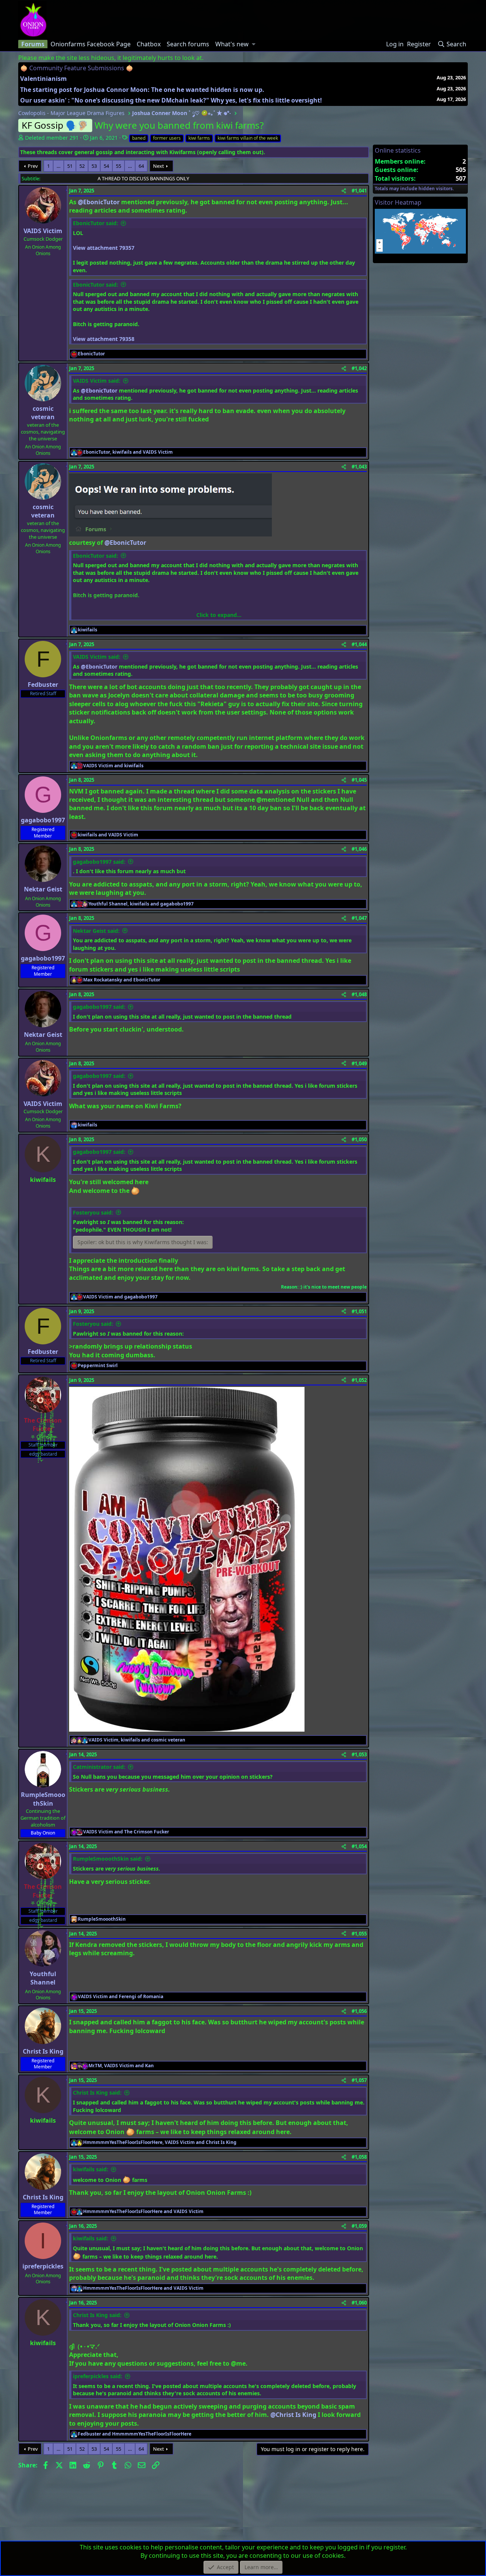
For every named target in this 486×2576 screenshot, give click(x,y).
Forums (33, 44)
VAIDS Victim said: (97, 381)
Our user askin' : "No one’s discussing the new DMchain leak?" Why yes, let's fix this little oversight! (171, 100)
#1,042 (359, 368)
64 (141, 166)
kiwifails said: (91, 2169)
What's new (232, 44)
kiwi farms (199, 138)
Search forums (188, 44)
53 (94, 166)
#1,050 (359, 1139)
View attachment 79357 (104, 248)
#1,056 (359, 2011)
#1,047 (359, 918)
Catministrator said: (99, 1767)
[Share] (344, 191)
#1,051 (359, 1311)
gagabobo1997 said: (99, 862)
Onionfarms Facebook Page (91, 44)
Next (159, 166)
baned (139, 138)
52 (82, 166)
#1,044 (359, 644)
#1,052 (359, 1380)
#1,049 (359, 1063)
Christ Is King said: (97, 2093)
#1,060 (359, 2303)
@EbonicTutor (99, 202)
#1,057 (359, 2080)
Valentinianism (43, 79)
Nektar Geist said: (96, 931)
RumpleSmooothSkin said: (108, 1859)
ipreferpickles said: (98, 2376)
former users (167, 138)
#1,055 (359, 1934)
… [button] (58, 166)
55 (118, 166)
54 (106, 166)
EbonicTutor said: (95, 223)
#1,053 (359, 1754)
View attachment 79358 (104, 339)
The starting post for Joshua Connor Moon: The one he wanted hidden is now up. (142, 90)
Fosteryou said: (93, 1212)
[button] (254, 44)
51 (70, 166)
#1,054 (359, 1846)
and (113, 766)
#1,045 (359, 780)
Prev (33, 166)
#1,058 (359, 2157)
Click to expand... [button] (219, 615)
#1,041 (359, 191)
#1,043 (359, 467)
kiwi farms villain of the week (248, 138)
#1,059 (359, 2226)
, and (128, 452)
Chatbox (149, 44)
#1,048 (359, 994)
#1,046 (359, 849)
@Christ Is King (293, 2415)
